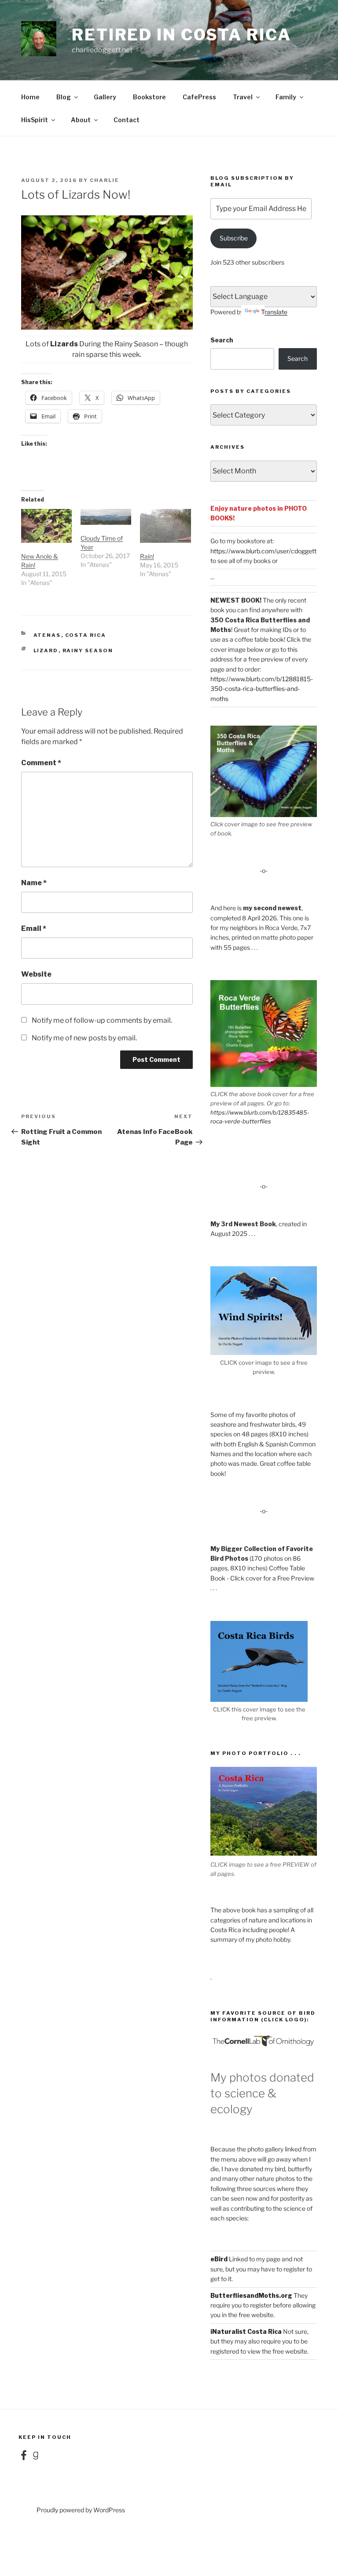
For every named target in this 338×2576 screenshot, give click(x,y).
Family (286, 97)
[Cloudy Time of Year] (106, 517)
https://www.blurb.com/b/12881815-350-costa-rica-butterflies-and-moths (262, 689)
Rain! (147, 556)
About (81, 120)
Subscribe (234, 238)
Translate (274, 312)
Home (30, 97)
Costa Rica (86, 635)
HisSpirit (35, 120)
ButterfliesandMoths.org (251, 2295)
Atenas (47, 635)
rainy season (88, 650)
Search (222, 340)
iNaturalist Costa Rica (246, 2331)
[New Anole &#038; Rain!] (46, 526)
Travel (243, 97)
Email (34, 928)
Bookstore (149, 97)
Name (34, 883)
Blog (64, 97)
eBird (219, 2259)
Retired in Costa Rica (181, 35)
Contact (127, 120)
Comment (41, 763)
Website (36, 974)
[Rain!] (165, 526)
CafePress (199, 97)
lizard (46, 650)
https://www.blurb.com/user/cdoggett (263, 551)
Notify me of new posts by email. (84, 1038)
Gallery (105, 97)
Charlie (105, 180)
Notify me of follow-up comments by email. (102, 1020)
